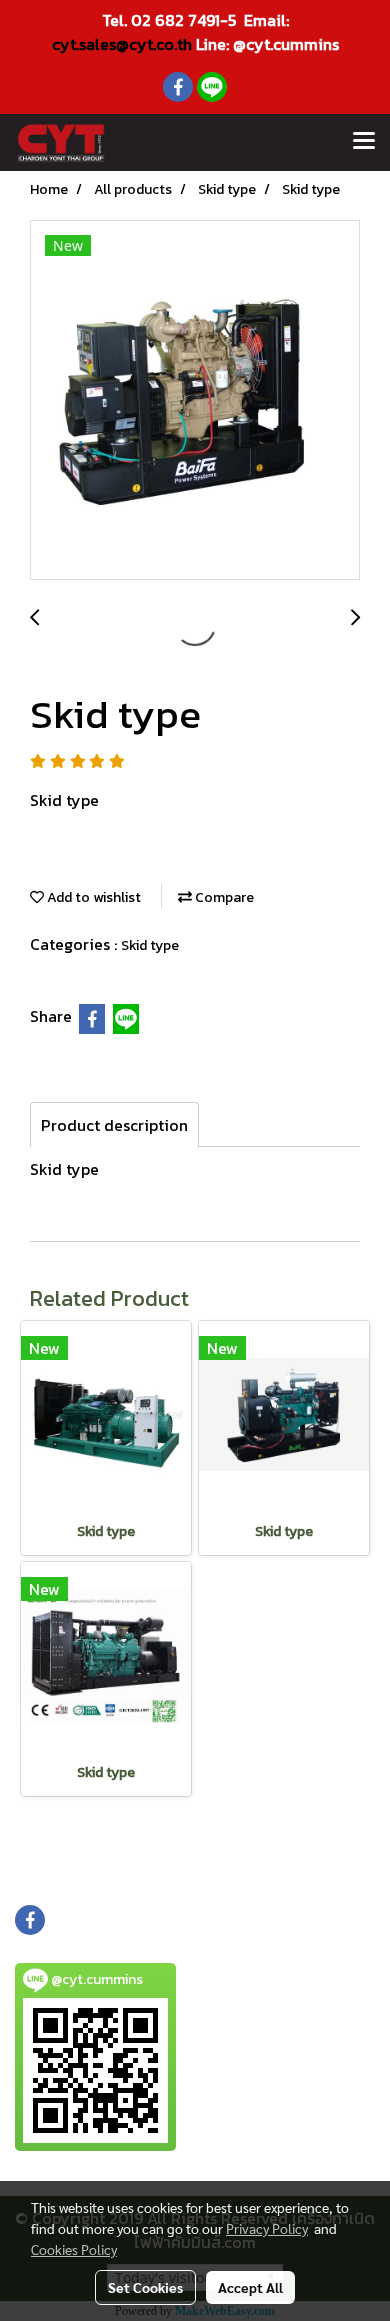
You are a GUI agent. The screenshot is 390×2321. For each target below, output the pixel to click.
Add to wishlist (92, 897)
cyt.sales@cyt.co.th (122, 44)
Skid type (150, 945)
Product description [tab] (114, 1125)
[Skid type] (195, 401)
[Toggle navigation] (364, 142)
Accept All (250, 2287)
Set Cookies (145, 2287)
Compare (223, 897)
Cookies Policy (74, 2249)
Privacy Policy (267, 2228)
